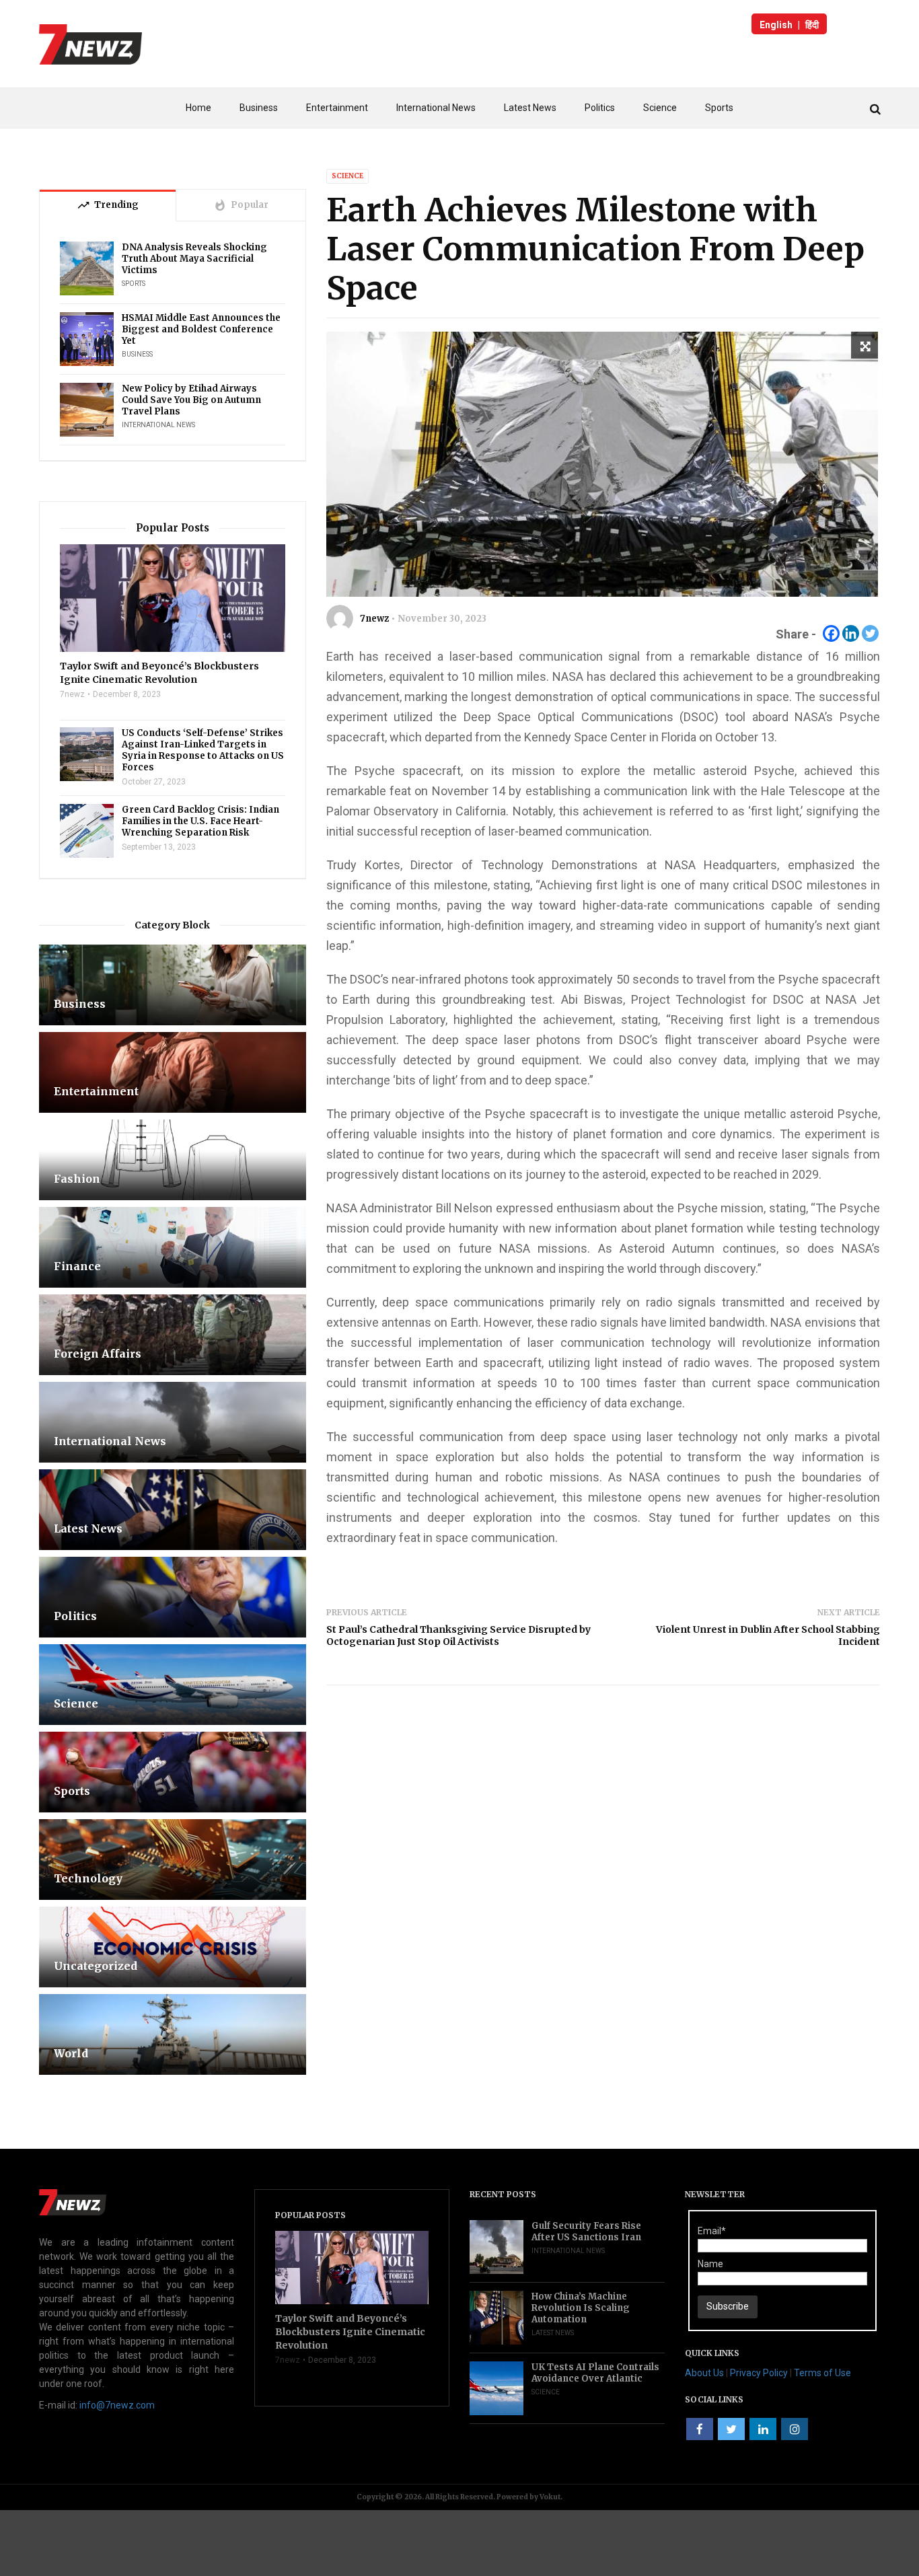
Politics (600, 108)
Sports (719, 108)
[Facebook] (831, 633)
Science (660, 108)
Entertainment (337, 108)
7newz (374, 619)
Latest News (530, 108)
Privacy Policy (759, 2373)
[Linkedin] (851, 633)
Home (198, 108)
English (776, 25)
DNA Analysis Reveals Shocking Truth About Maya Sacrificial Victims (194, 259)
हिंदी (812, 25)
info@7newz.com (117, 2405)
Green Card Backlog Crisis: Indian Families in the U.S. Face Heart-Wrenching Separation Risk (200, 821)
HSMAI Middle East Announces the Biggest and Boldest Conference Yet (201, 329)
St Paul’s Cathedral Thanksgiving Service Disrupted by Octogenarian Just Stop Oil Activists (458, 1635)
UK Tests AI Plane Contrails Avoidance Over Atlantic (595, 2373)
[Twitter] (870, 633)
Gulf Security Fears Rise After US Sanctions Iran (586, 2232)
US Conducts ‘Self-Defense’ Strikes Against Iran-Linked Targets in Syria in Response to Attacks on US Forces (203, 750)
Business (259, 108)
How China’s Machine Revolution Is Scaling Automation (581, 2308)
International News (436, 108)
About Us (704, 2373)
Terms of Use (822, 2373)
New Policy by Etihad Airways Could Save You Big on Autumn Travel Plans (191, 400)
